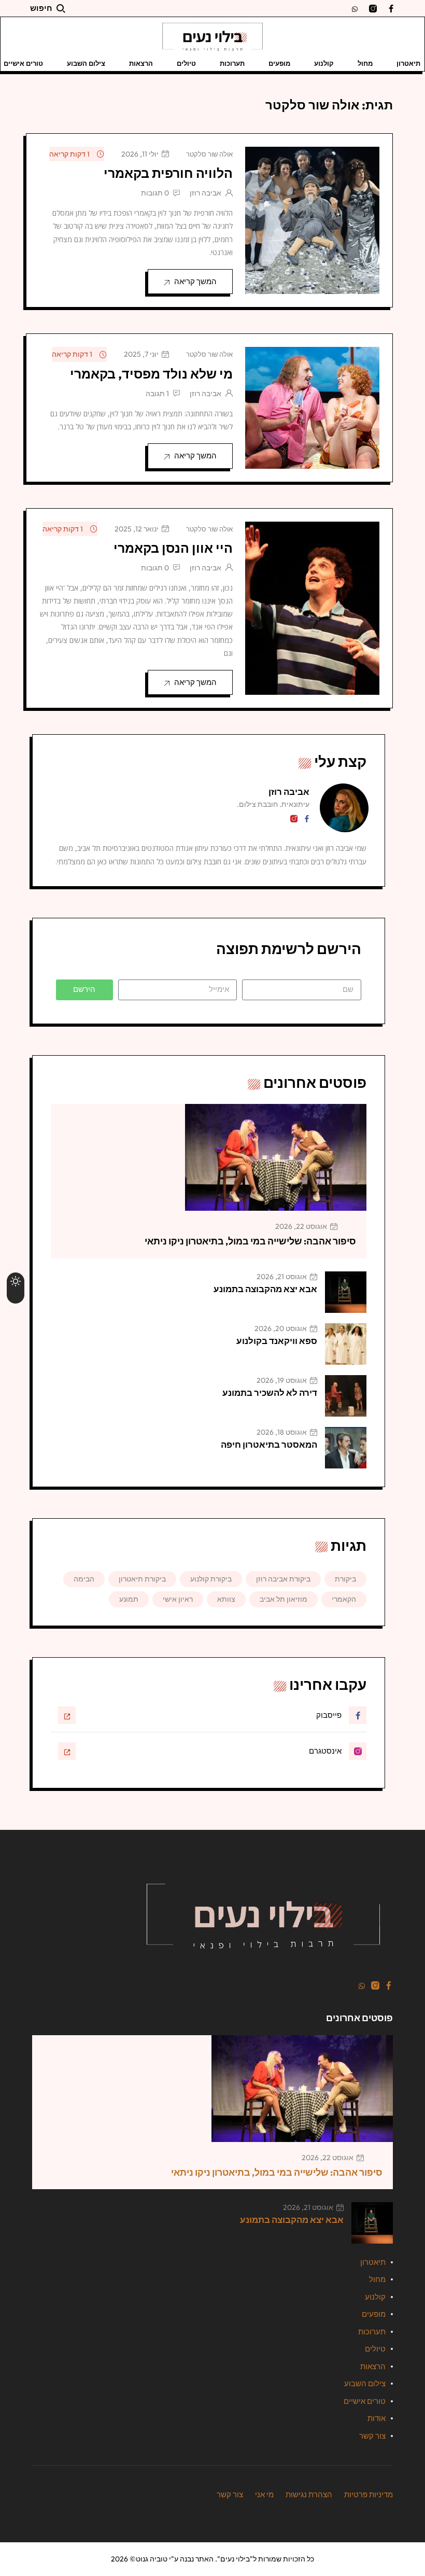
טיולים (186, 63)
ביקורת (345, 1579)
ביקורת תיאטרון (142, 1579)
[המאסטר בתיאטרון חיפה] (346, 1448)
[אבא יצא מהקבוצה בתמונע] (346, 1292)
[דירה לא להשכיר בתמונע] (346, 1396)
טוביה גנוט (152, 2559)
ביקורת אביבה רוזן (283, 1579)
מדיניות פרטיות (369, 2494)
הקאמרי (344, 1599)
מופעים (279, 63)
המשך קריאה (195, 281)
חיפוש (41, 8)
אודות (377, 2418)
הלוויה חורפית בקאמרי (168, 173)
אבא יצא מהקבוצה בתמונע (265, 1289)
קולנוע (324, 63)
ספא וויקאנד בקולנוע (277, 1341)
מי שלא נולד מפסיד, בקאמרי (151, 374)
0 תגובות (155, 193)
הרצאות (141, 63)
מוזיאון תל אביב (284, 1599)
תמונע (129, 1599)
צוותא (226, 1599)
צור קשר (372, 2436)
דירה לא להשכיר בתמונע (270, 1392)
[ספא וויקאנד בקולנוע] (346, 1344)
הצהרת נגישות (309, 2494)
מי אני (264, 2494)
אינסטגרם (325, 1751)
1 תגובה (157, 394)
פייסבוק (329, 1715)
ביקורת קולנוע (211, 1579)
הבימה (84, 1579)
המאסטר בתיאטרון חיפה (269, 1444)
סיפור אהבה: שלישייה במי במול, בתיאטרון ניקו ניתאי (250, 1241)
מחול (365, 63)
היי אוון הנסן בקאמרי (173, 548)
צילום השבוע (86, 63)
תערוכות (232, 63)
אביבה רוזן (206, 193)
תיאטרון (408, 63)
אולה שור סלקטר (209, 154)
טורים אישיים (365, 2401)
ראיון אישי (178, 1599)
